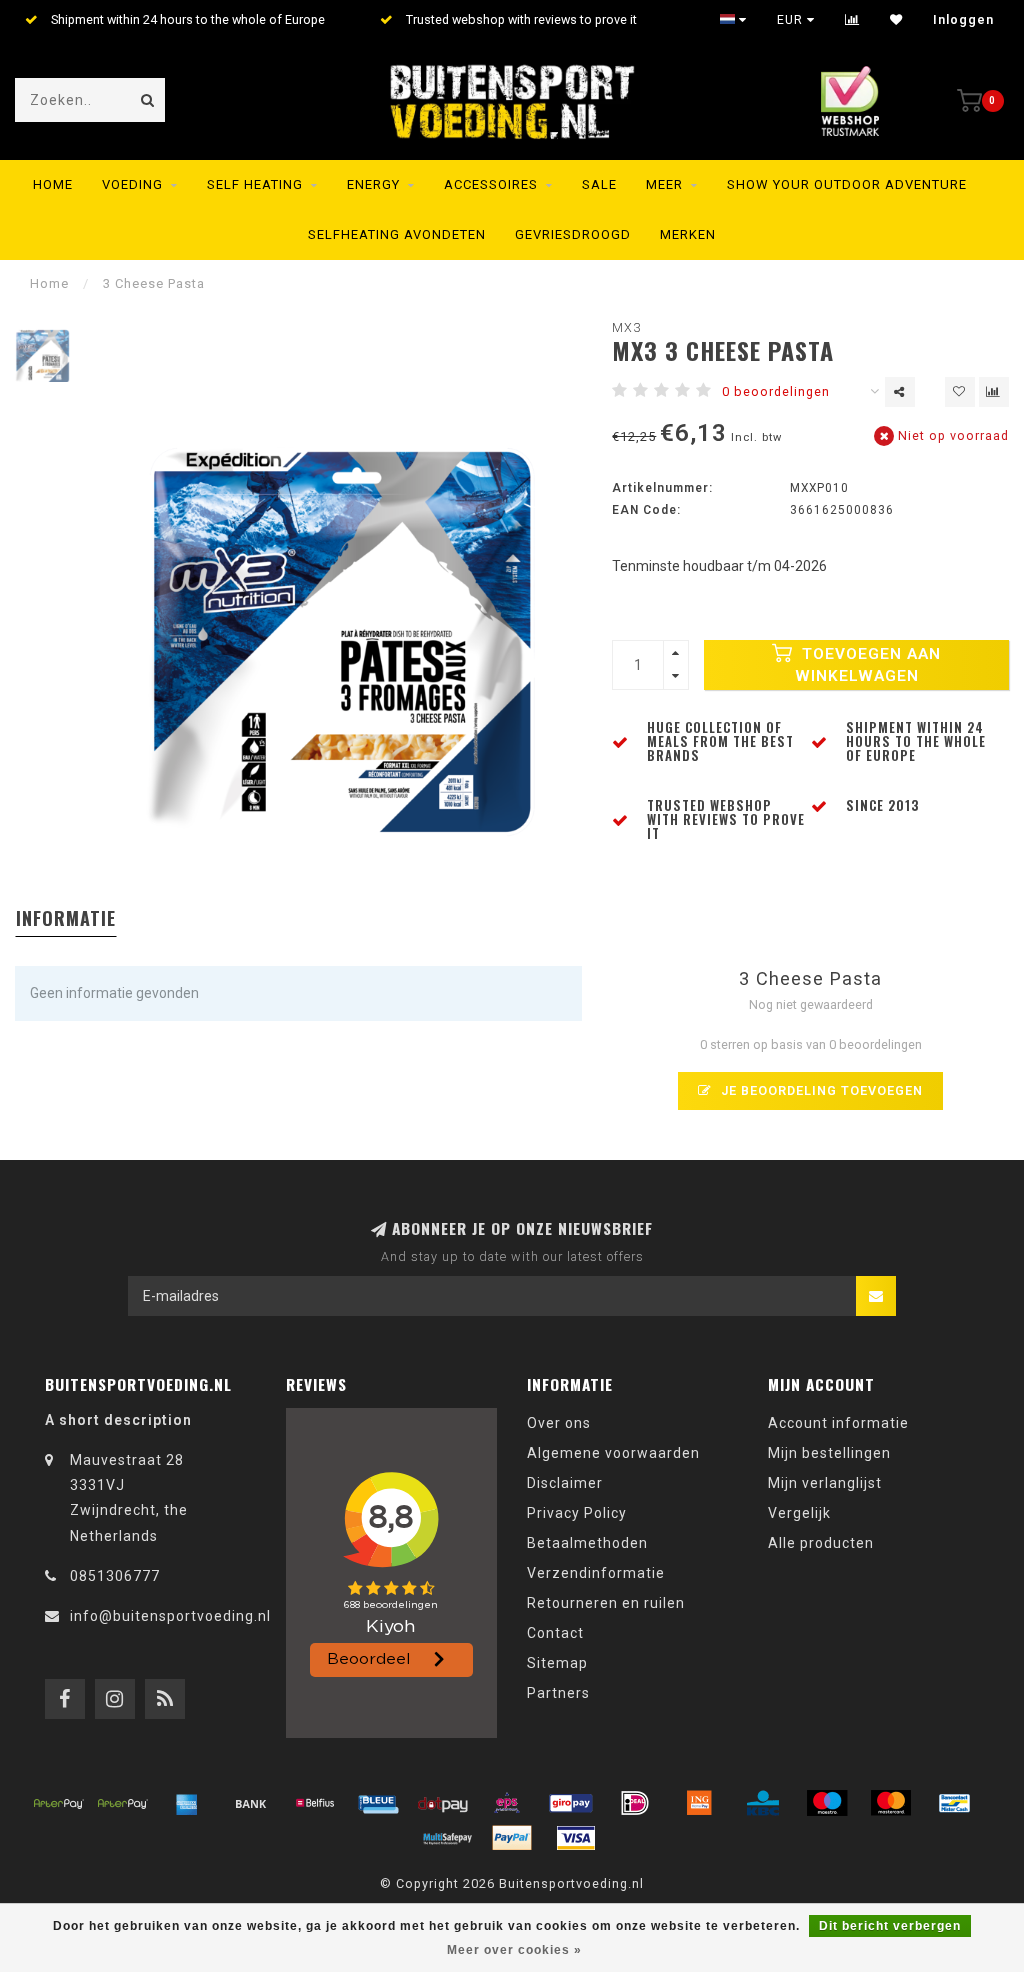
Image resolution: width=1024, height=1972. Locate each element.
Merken (688, 234)
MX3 (626, 327)
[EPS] (507, 1803)
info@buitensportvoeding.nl (170, 1616)
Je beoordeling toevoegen (820, 1090)
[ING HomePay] (699, 1803)
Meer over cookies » (514, 1950)
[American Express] (187, 1803)
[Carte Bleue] (379, 1803)
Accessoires (491, 184)
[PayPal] (512, 1838)
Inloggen (963, 20)
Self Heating (255, 184)
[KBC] (763, 1803)
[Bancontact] (955, 1803)
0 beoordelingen (776, 391)
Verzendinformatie (596, 1573)
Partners (558, 1693)
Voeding (132, 184)
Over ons (559, 1423)
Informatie (66, 918)
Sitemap (557, 1663)
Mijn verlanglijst (825, 1483)
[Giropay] (571, 1803)
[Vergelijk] (852, 20)
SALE (599, 184)
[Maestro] (827, 1803)
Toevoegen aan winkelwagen (868, 665)
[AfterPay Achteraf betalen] (59, 1803)
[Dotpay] (443, 1803)
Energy (373, 184)
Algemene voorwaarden (613, 1453)
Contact (555, 1633)
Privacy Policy (577, 1513)
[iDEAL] (635, 1803)
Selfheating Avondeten (397, 234)
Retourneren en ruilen (606, 1603)
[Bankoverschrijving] (251, 1803)
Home (53, 184)
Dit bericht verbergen (890, 1926)
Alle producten (821, 1543)
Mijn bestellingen (829, 1453)
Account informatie (838, 1423)
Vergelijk (799, 1513)
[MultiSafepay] (448, 1838)
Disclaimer (565, 1483)
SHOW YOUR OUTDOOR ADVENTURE (847, 184)
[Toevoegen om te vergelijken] (994, 392)
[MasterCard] (891, 1803)
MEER (664, 184)
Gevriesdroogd (573, 234)
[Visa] (576, 1838)
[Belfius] (315, 1803)
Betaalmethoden (587, 1543)
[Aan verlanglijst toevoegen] (960, 392)
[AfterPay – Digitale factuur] (123, 1803)
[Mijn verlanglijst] (896, 20)
